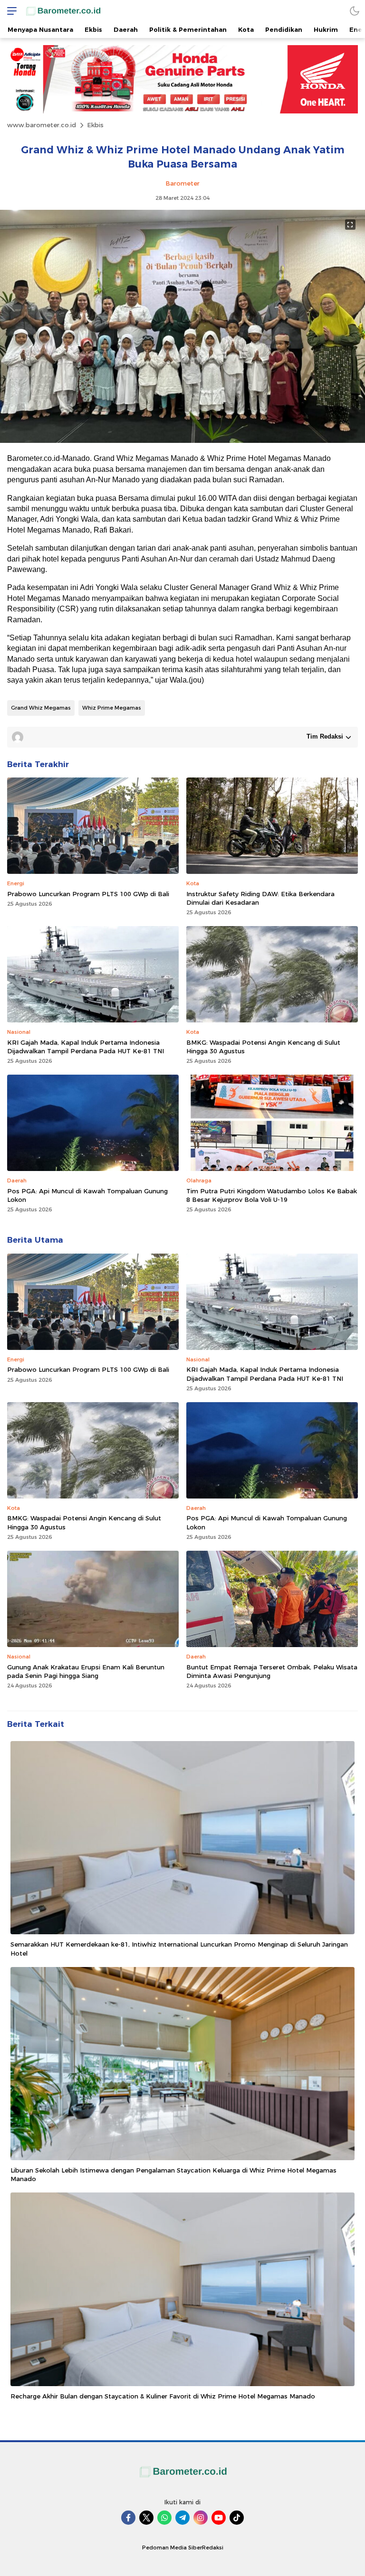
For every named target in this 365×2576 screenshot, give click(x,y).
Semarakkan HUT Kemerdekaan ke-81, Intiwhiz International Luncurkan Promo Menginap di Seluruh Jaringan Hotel (179, 1948)
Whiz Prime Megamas (112, 708)
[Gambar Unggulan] (182, 440)
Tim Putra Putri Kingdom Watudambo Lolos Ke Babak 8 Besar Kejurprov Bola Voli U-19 (272, 1195)
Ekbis (95, 125)
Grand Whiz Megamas (41, 708)
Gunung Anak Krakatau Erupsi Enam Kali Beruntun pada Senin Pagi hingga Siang (86, 1671)
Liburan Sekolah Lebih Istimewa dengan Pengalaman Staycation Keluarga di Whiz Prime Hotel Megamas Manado (173, 2174)
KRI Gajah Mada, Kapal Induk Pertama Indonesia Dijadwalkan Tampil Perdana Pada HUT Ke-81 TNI (86, 1047)
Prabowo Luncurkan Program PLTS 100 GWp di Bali (88, 894)
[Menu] (10, 11)
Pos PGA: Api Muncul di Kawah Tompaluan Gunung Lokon (87, 1195)
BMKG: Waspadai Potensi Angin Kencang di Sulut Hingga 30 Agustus (263, 1047)
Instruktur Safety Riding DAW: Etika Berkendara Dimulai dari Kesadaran (260, 898)
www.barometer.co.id (42, 125)
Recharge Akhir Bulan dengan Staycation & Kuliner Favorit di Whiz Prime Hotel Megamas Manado (163, 2396)
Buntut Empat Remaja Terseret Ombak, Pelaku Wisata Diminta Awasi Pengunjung (272, 1671)
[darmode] (355, 11)
